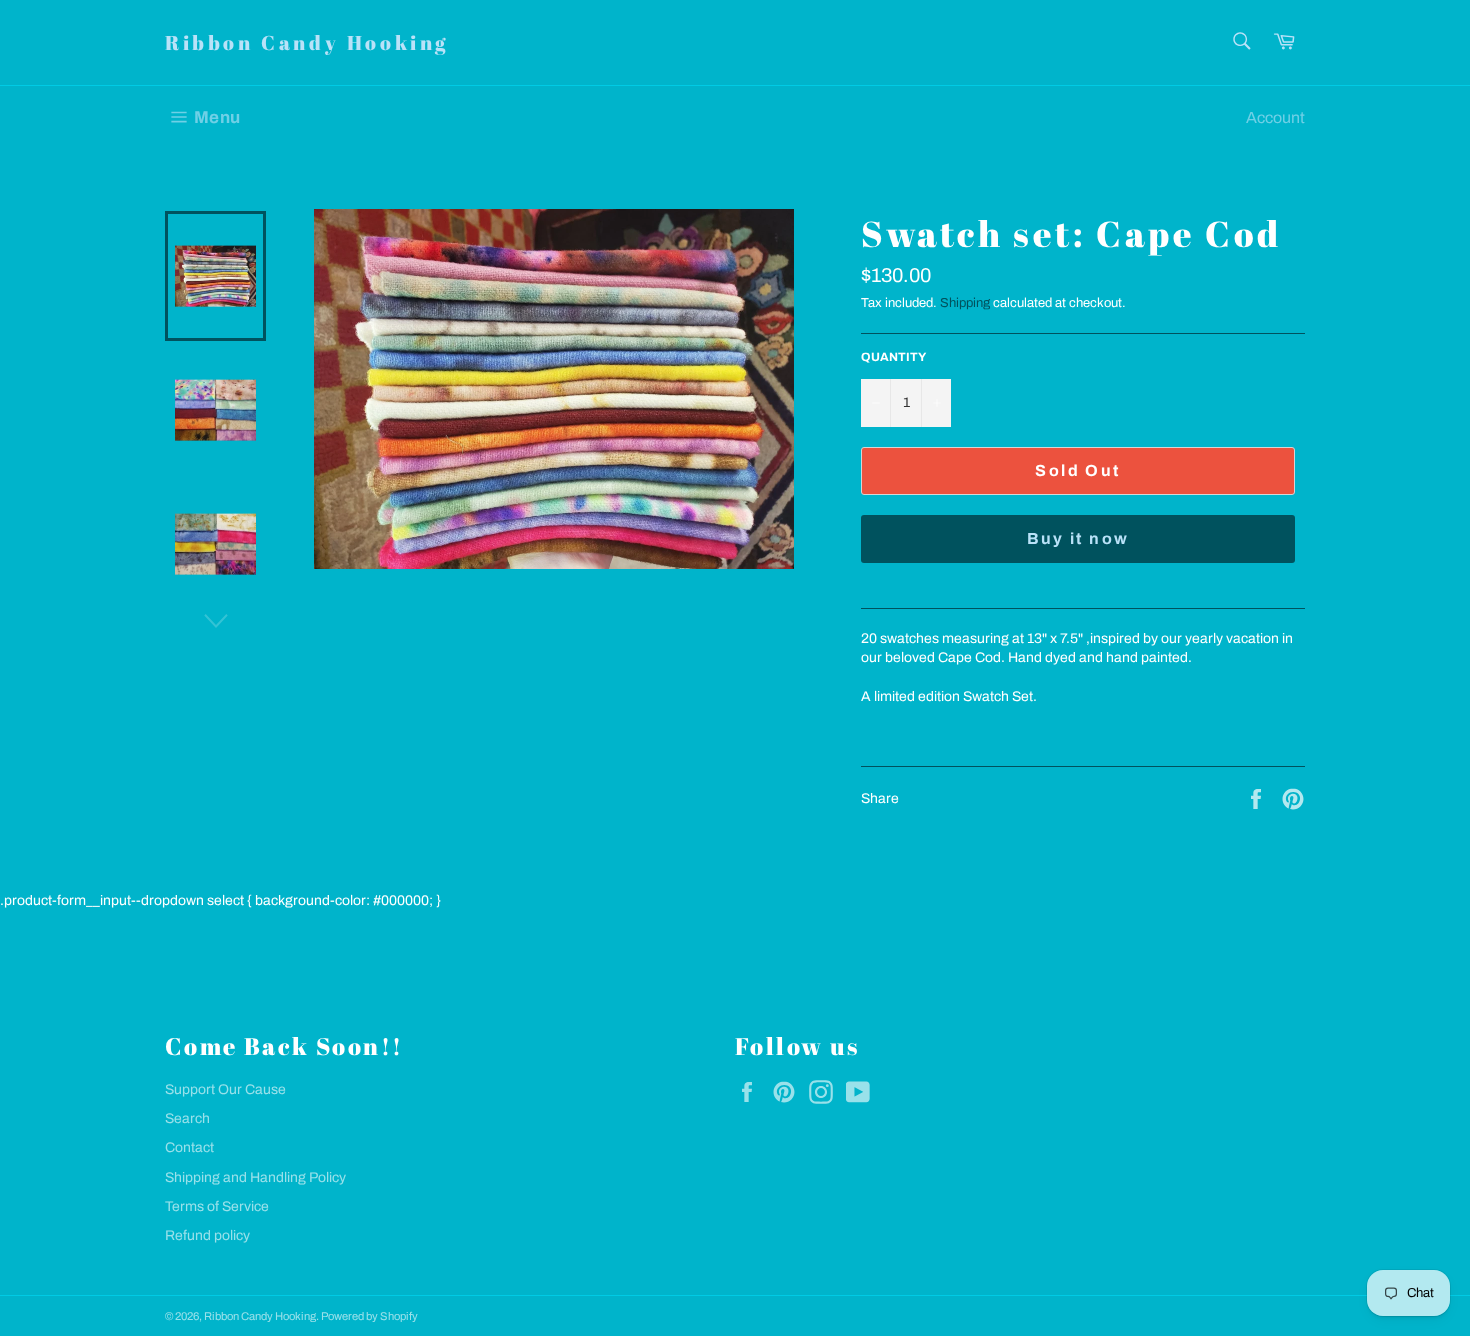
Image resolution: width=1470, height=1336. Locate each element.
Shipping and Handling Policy (255, 1177)
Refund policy (207, 1235)
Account (1275, 117)
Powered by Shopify (369, 1316)
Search (187, 1118)
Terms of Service (217, 1206)
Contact (189, 1147)
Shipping (965, 303)
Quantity (893, 357)
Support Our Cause (225, 1089)
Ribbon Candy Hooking (307, 42)
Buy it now (1078, 538)
